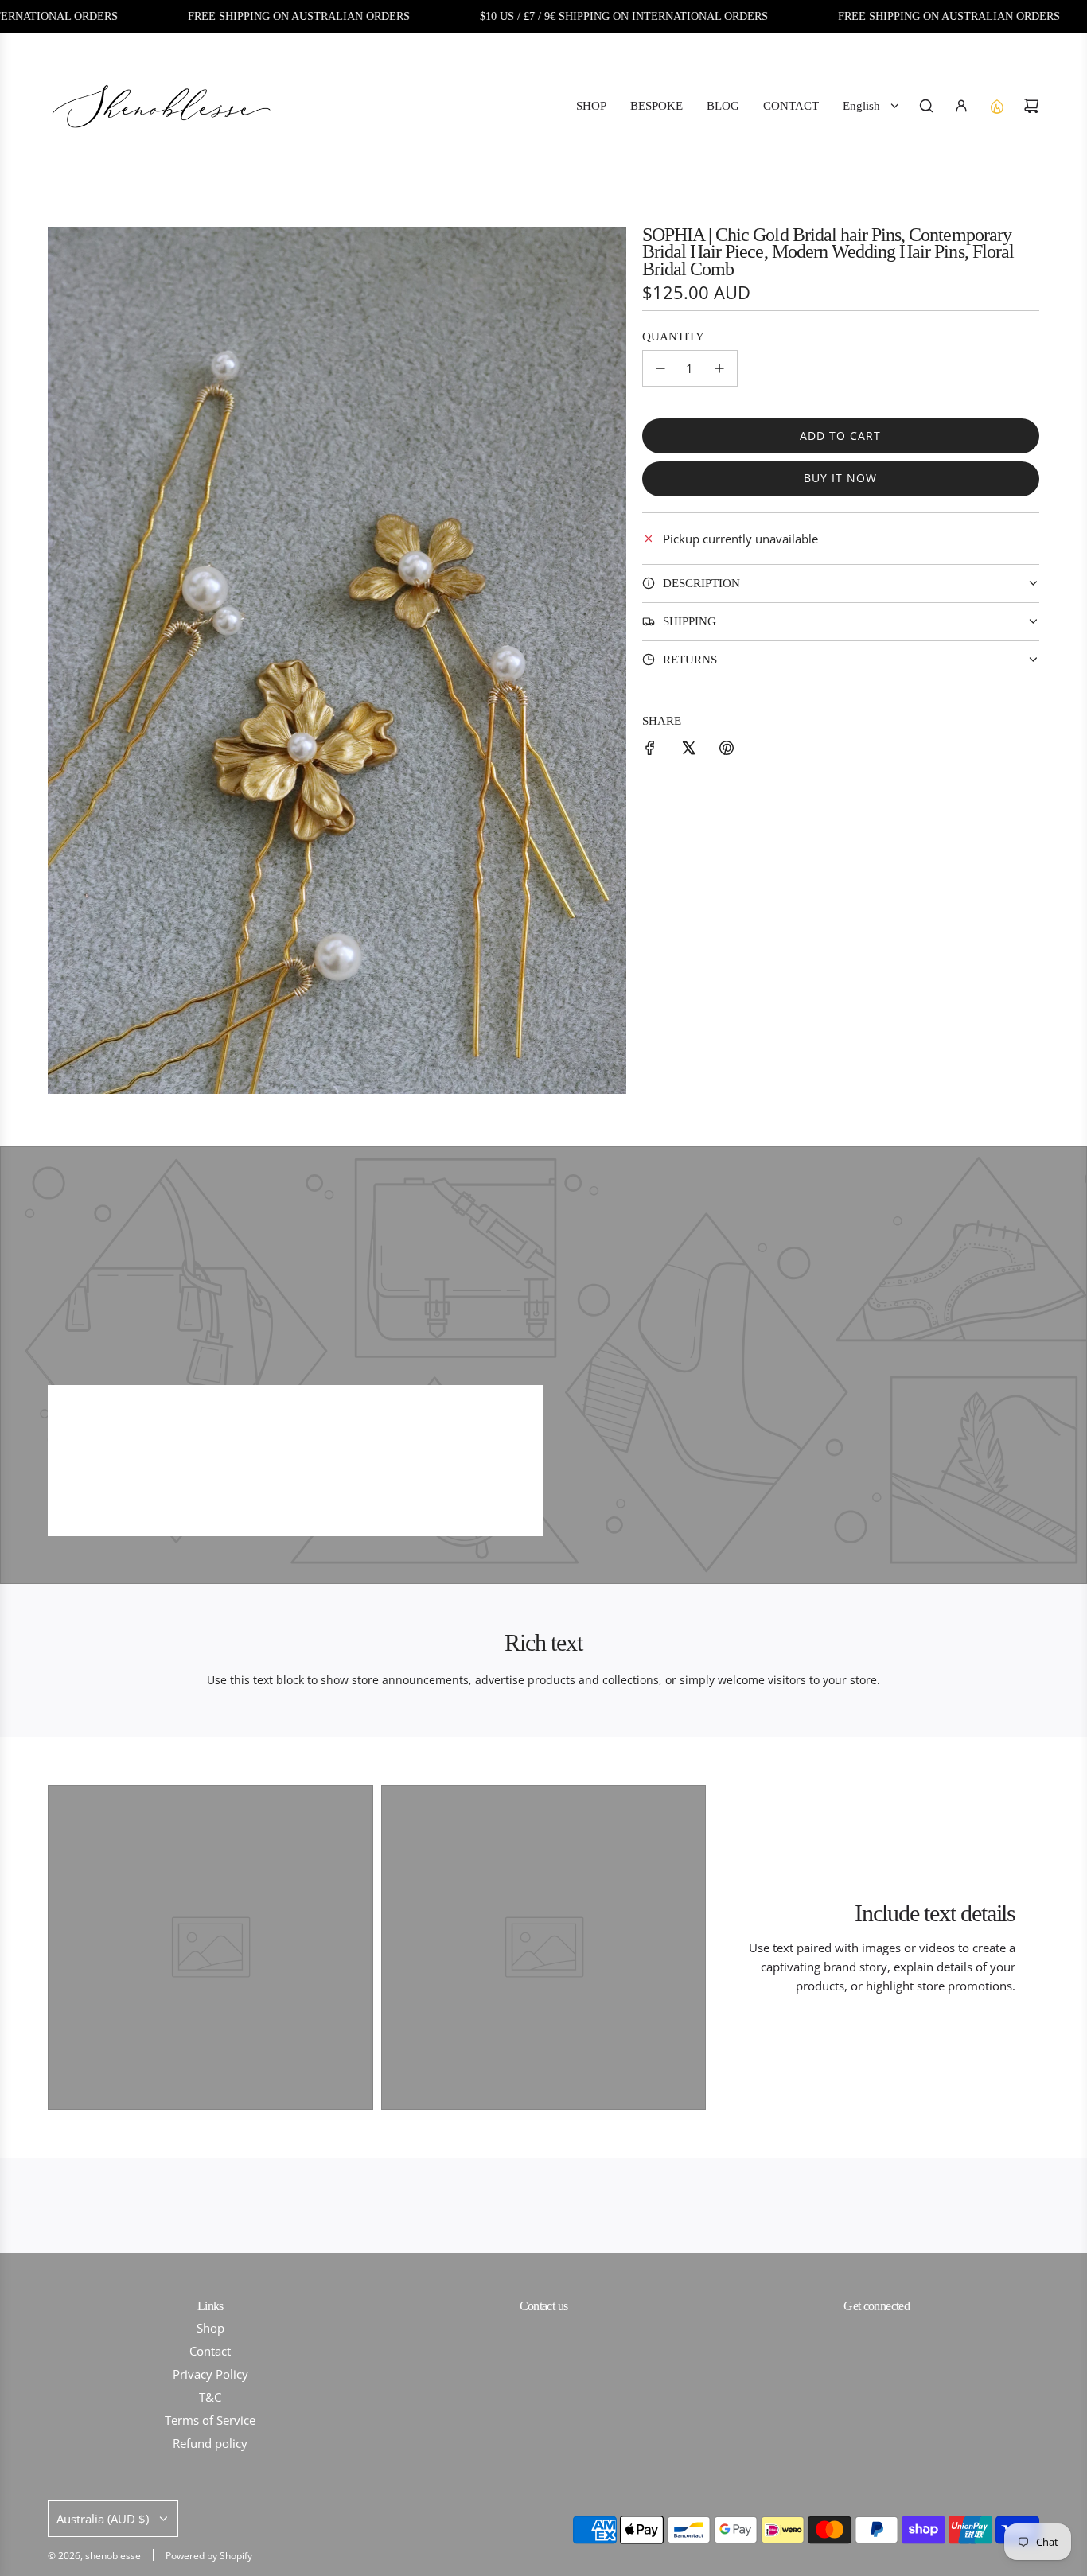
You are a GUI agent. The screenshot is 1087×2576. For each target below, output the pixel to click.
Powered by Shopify (209, 2556)
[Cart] (1031, 106)
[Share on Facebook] (650, 750)
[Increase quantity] (719, 368)
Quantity (673, 337)
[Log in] (961, 106)
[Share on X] (688, 750)
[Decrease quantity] (660, 368)
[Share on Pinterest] (727, 750)
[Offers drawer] (996, 106)
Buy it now (840, 478)
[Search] (926, 106)
